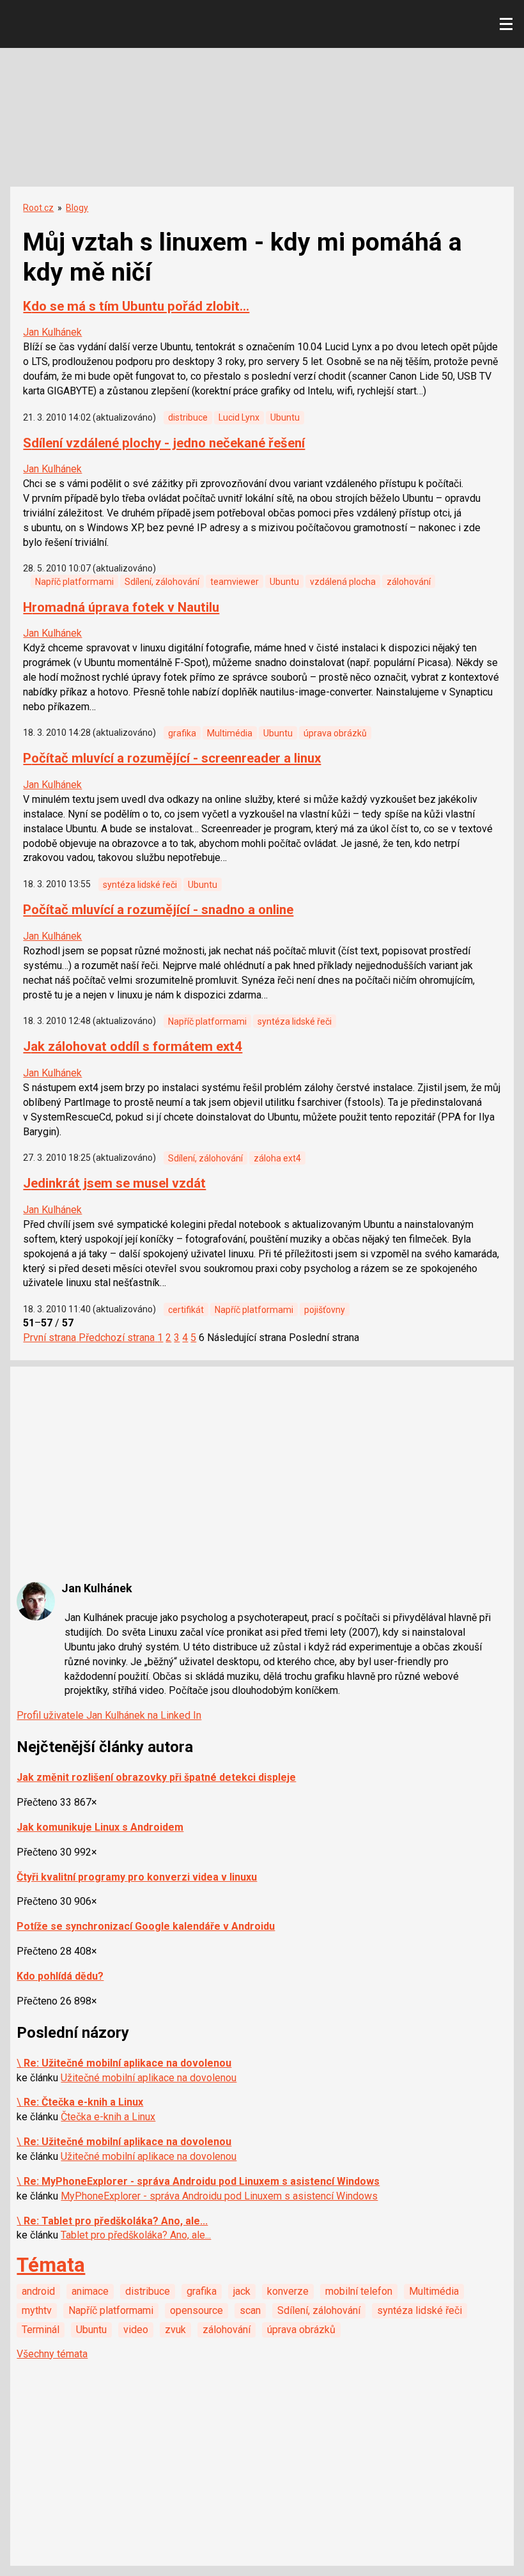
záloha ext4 (277, 1158)
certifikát (186, 1310)
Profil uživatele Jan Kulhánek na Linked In (109, 1715)
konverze (288, 2291)
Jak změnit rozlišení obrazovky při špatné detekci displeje (156, 1777)
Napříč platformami (74, 582)
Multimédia (230, 733)
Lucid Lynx (239, 417)
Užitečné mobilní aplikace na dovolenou (149, 2078)
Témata (51, 2265)
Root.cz (38, 208)
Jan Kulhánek (52, 332)
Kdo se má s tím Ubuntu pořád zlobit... (136, 306)
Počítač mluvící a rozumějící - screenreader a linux (172, 758)
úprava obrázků (335, 733)
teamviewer (235, 582)
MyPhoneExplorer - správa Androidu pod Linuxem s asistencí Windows (219, 2196)
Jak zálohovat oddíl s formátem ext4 (133, 1046)
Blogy (77, 208)
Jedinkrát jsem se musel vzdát (114, 1183)
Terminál (41, 2330)
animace (90, 2291)
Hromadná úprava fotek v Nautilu (121, 607)
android (38, 2291)
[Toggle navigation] (506, 24)
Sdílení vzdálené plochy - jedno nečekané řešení (164, 443)
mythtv (37, 2310)
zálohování (409, 582)
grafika (182, 733)
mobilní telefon (359, 2291)
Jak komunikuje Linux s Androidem (100, 1827)
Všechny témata (52, 2354)
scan (250, 2310)
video (136, 2330)
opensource (196, 2310)
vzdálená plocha (343, 582)
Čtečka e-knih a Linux (108, 2117)
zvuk (175, 2330)
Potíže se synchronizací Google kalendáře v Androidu (146, 1926)
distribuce (188, 417)
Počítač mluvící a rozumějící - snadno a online (158, 910)
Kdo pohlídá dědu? (60, 1976)
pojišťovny (325, 1310)
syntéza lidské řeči (140, 885)
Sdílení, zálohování (162, 582)
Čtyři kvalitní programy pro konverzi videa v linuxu (137, 1877)
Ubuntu (285, 417)
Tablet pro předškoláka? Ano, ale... (136, 2235)
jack (242, 2291)
